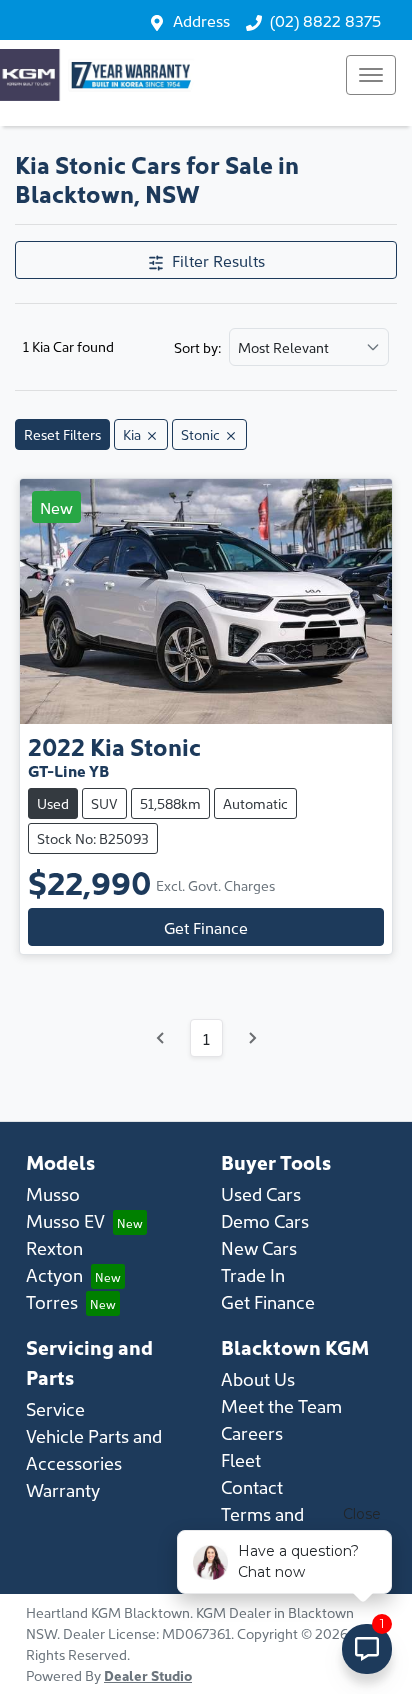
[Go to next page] (252, 1038)
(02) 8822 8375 (325, 20)
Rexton (54, 1247)
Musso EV (65, 1220)
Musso (53, 1193)
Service (55, 1408)
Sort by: (197, 347)
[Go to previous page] (161, 1038)
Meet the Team (281, 1405)
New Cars (259, 1247)
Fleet (241, 1459)
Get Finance (206, 927)
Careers (252, 1432)
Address (201, 20)
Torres (52, 1301)
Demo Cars (265, 1220)
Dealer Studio (148, 1675)
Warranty (63, 1489)
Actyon (54, 1274)
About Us (258, 1378)
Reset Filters (62, 434)
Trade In (253, 1274)
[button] (371, 75)
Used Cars (261, 1193)
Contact (252, 1486)
